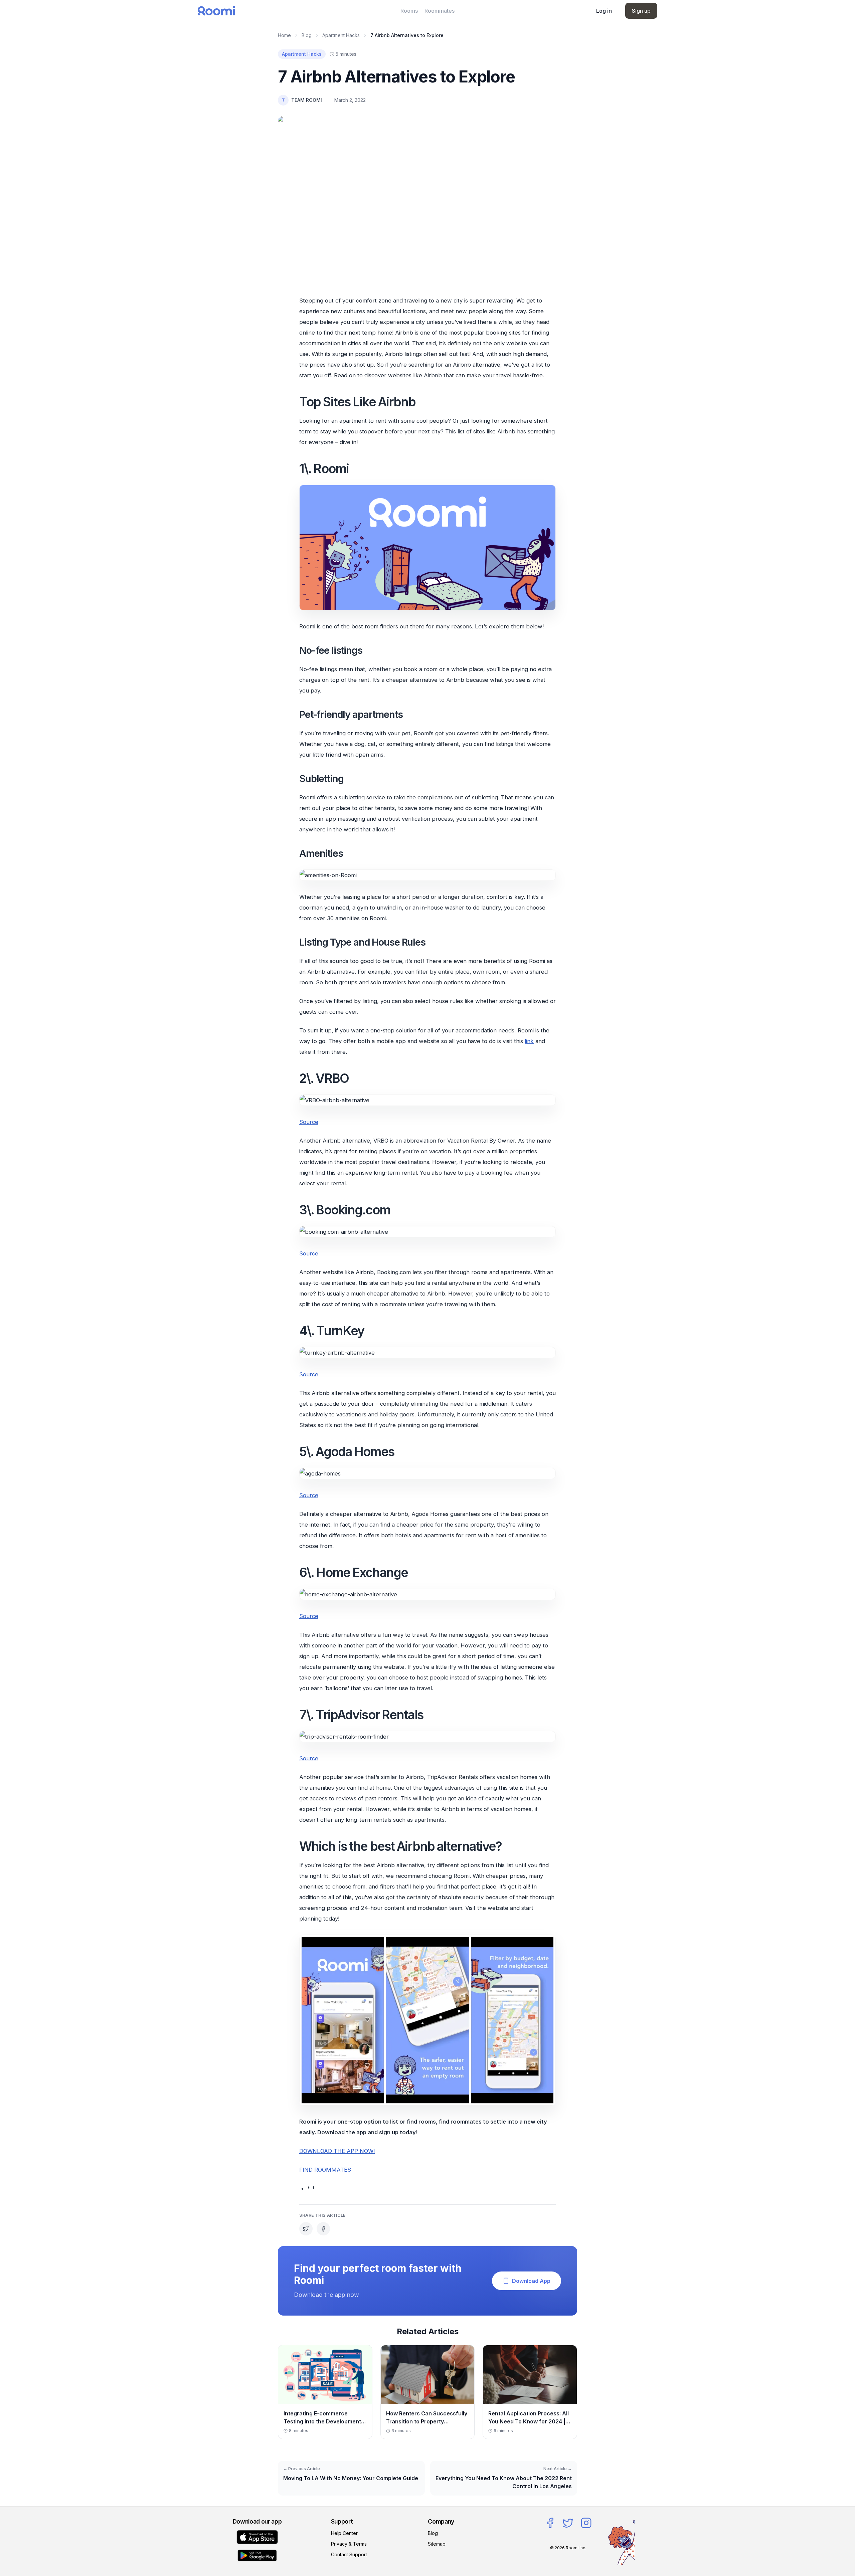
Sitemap (437, 2544)
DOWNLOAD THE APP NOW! (337, 2151)
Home (284, 35)
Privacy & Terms (349, 2544)
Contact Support (349, 2554)
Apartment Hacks (341, 35)
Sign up (641, 11)
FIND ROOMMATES (325, 2170)
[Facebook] (550, 2523)
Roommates (440, 11)
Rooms (409, 11)
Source (309, 1122)
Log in (604, 11)
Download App (531, 2281)
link (529, 1041)
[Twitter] (568, 2523)
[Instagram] (586, 2523)
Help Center (344, 2533)
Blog (307, 35)
